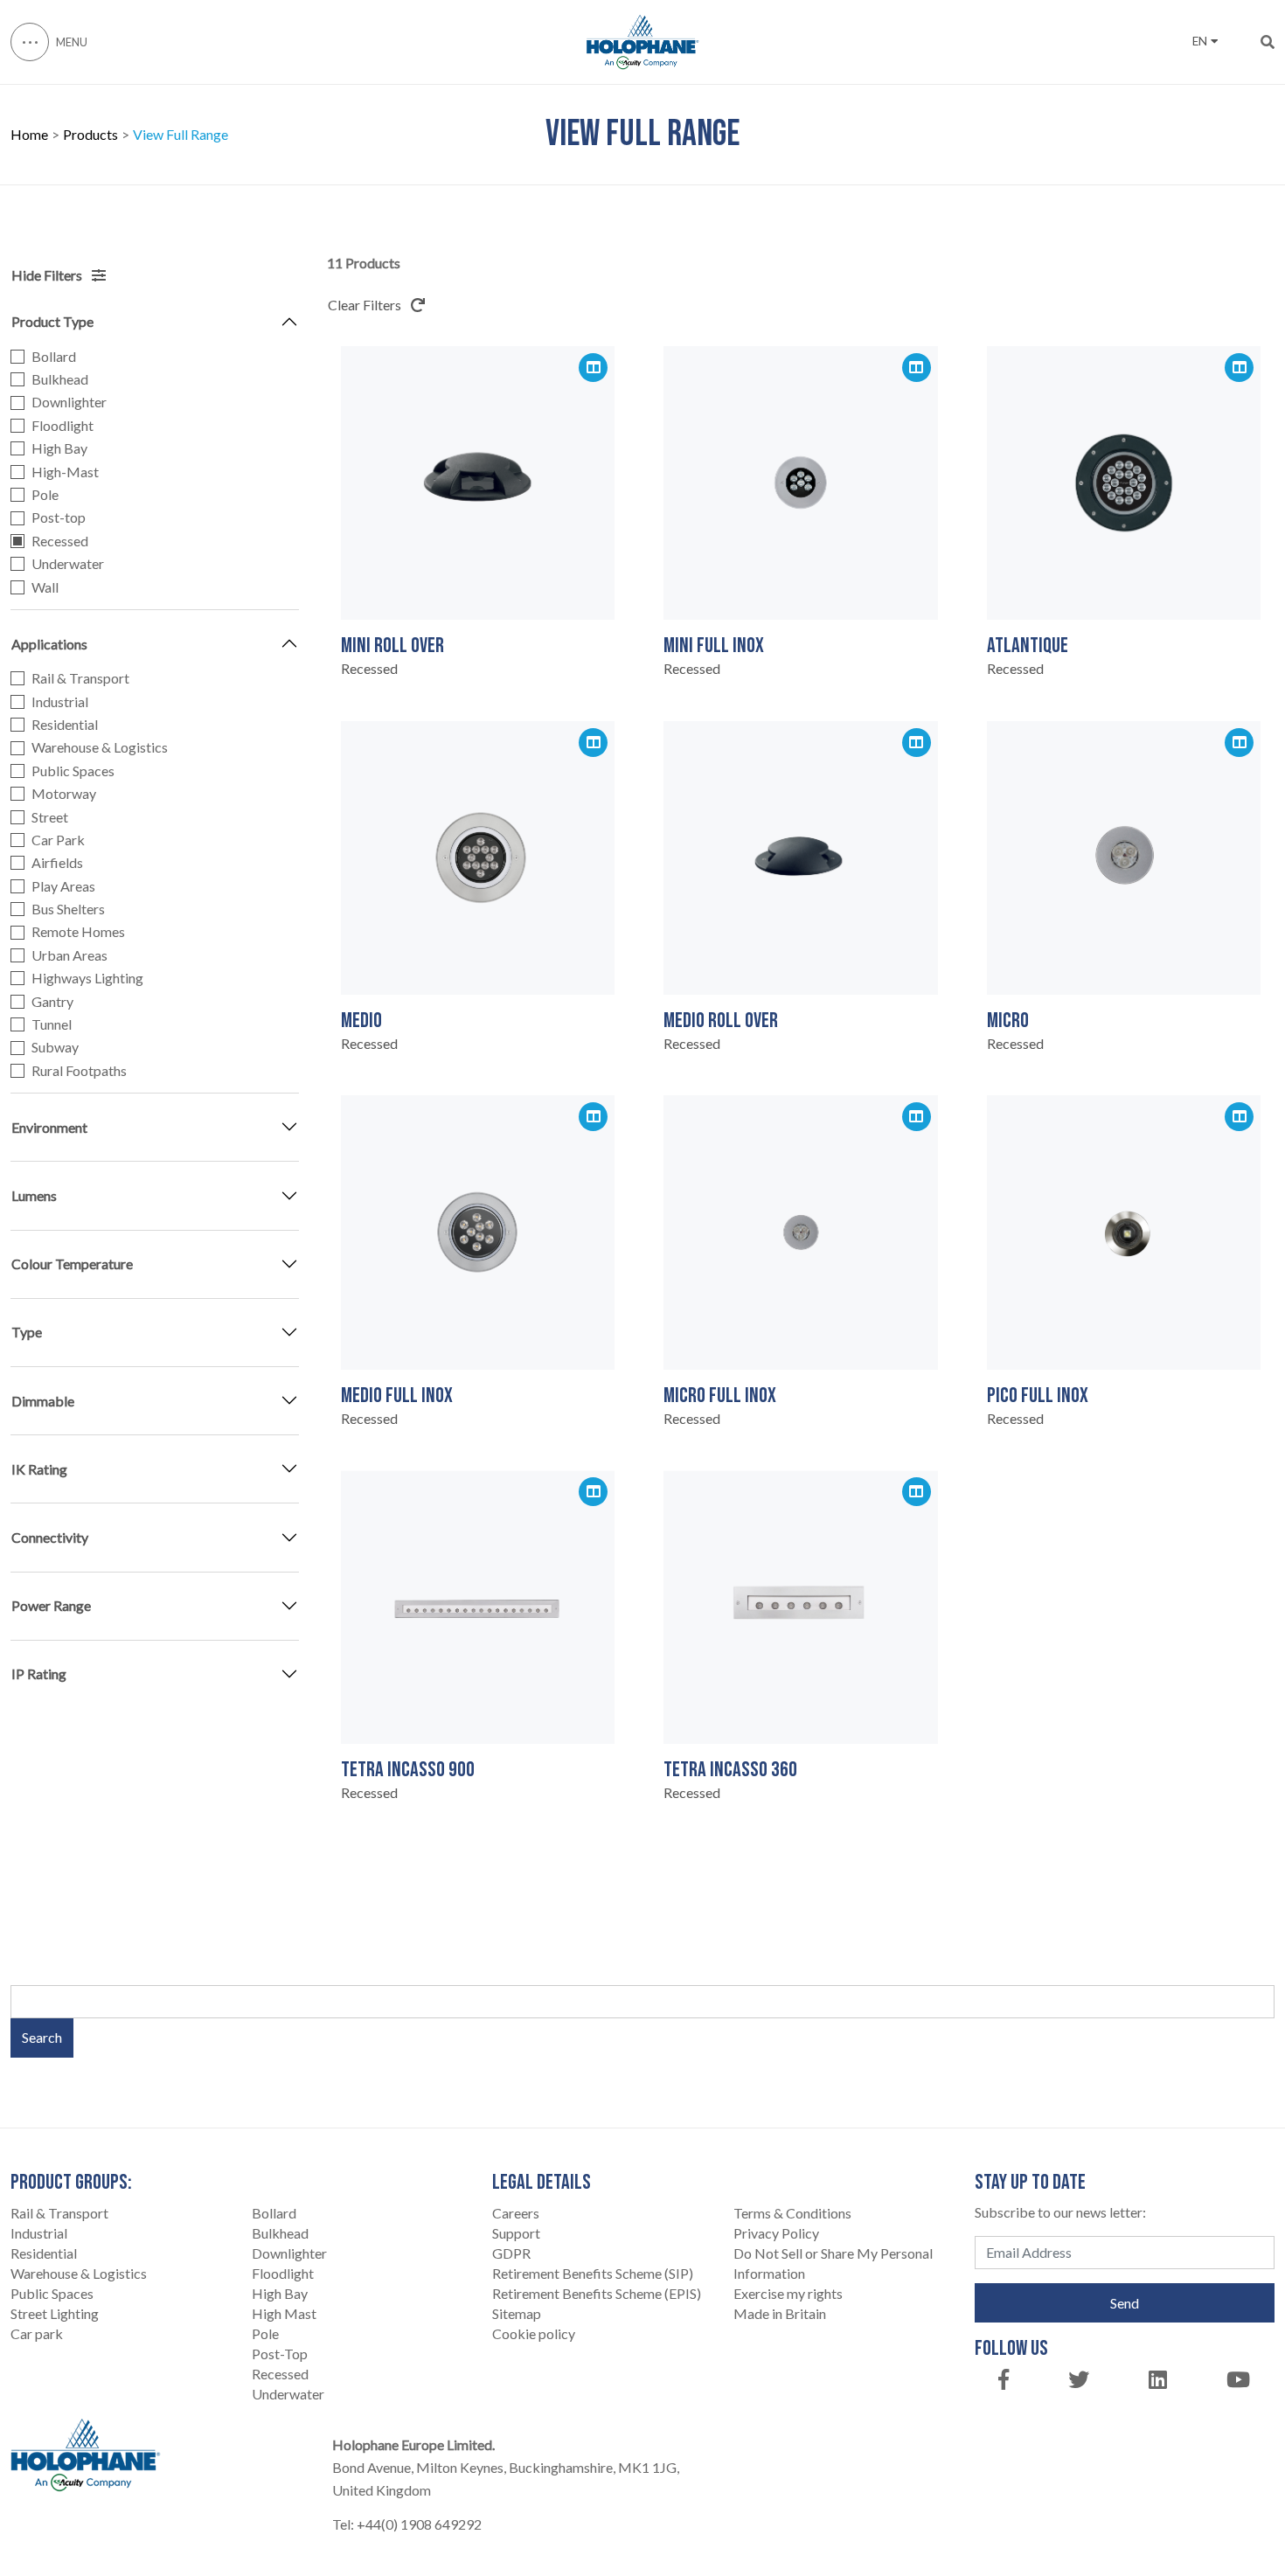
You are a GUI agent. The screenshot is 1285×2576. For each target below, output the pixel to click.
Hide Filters (48, 275)
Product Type (52, 321)
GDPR (511, 2253)
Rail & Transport (80, 678)
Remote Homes (78, 932)
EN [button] (1200, 41)
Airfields (57, 863)
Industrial (60, 702)
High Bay (59, 448)
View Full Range (181, 135)
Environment (49, 1127)
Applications (49, 644)
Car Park (58, 840)
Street (50, 817)
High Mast (284, 2313)
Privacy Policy (776, 2233)
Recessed (60, 541)
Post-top (59, 517)
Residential (65, 725)
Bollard (54, 357)
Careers (516, 2213)
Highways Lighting (87, 978)
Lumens (34, 1195)
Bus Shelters (68, 909)
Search (42, 2037)
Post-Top (280, 2354)
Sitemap (517, 2313)
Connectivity (50, 1537)
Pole (45, 495)
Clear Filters (366, 305)
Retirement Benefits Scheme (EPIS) (597, 2293)
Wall (45, 587)
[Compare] (593, 368)
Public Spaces (73, 771)
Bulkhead (60, 379)
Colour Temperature (72, 1264)
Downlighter (69, 402)
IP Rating (39, 1673)
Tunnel (52, 1024)
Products (90, 135)
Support (516, 2233)
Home (29, 135)
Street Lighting (55, 2313)
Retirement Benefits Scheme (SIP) (593, 2273)
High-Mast (65, 472)
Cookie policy (534, 2333)
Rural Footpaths (79, 1071)
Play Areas (63, 886)
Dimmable (43, 1401)
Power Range (51, 1605)
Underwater (68, 564)
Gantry (52, 1002)
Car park (37, 2333)
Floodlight (63, 426)
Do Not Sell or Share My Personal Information (833, 2263)
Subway (55, 1047)
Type (27, 1332)
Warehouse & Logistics (100, 747)
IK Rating (39, 1469)
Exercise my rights (788, 2293)
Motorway (64, 794)
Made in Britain (780, 2313)
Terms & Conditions (792, 2213)
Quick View (477, 582)
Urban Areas (69, 955)
